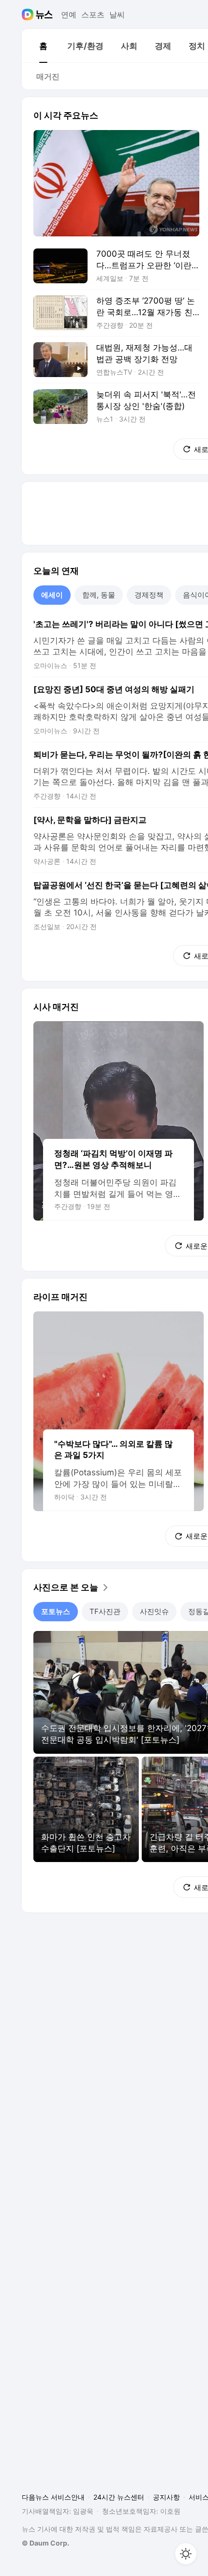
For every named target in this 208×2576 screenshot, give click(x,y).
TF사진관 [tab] (105, 1611)
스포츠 (93, 15)
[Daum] (29, 15)
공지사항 (166, 2497)
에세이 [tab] (52, 595)
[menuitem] (43, 46)
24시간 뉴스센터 (119, 2497)
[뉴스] (44, 15)
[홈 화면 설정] (186, 2554)
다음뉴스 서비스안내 (53, 2497)
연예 (69, 15)
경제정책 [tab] (149, 595)
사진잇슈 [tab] (154, 1611)
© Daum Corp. (45, 2543)
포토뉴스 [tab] (56, 1611)
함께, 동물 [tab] (99, 595)
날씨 (117, 15)
